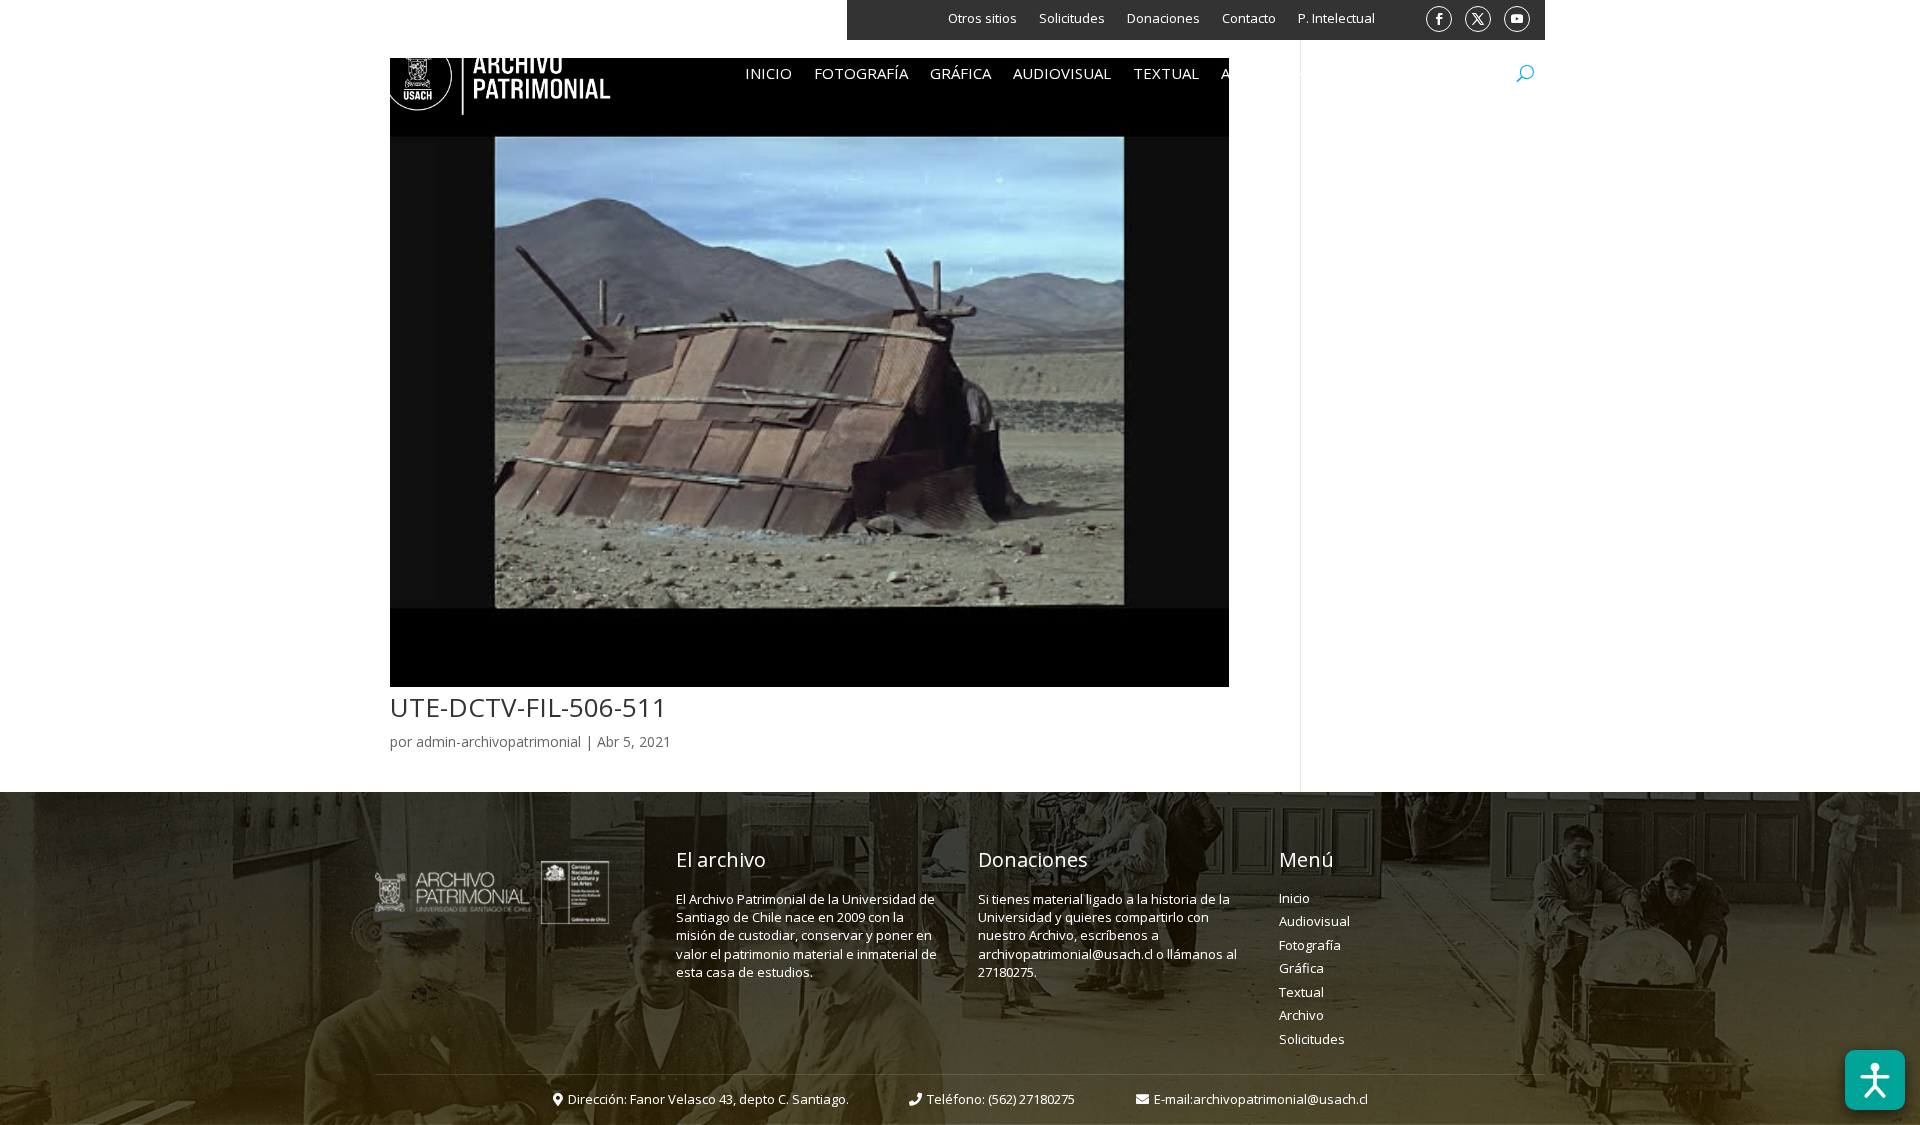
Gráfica (960, 74)
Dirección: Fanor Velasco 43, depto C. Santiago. (708, 1099)
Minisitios (1445, 74)
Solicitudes (1072, 19)
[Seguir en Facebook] (1439, 19)
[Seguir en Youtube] (1517, 19)
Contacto (1249, 19)
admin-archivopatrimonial (498, 741)
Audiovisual (1062, 74)
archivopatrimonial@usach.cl (1280, 1099)
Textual (1166, 74)
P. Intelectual (1336, 19)
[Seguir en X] (1478, 19)
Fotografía (861, 74)
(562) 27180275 (1031, 1099)
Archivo (1254, 74)
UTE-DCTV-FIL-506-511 (528, 707)
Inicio (768, 74)
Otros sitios (982, 19)
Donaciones (1163, 19)
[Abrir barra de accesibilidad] (1875, 1080)
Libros (1355, 74)
